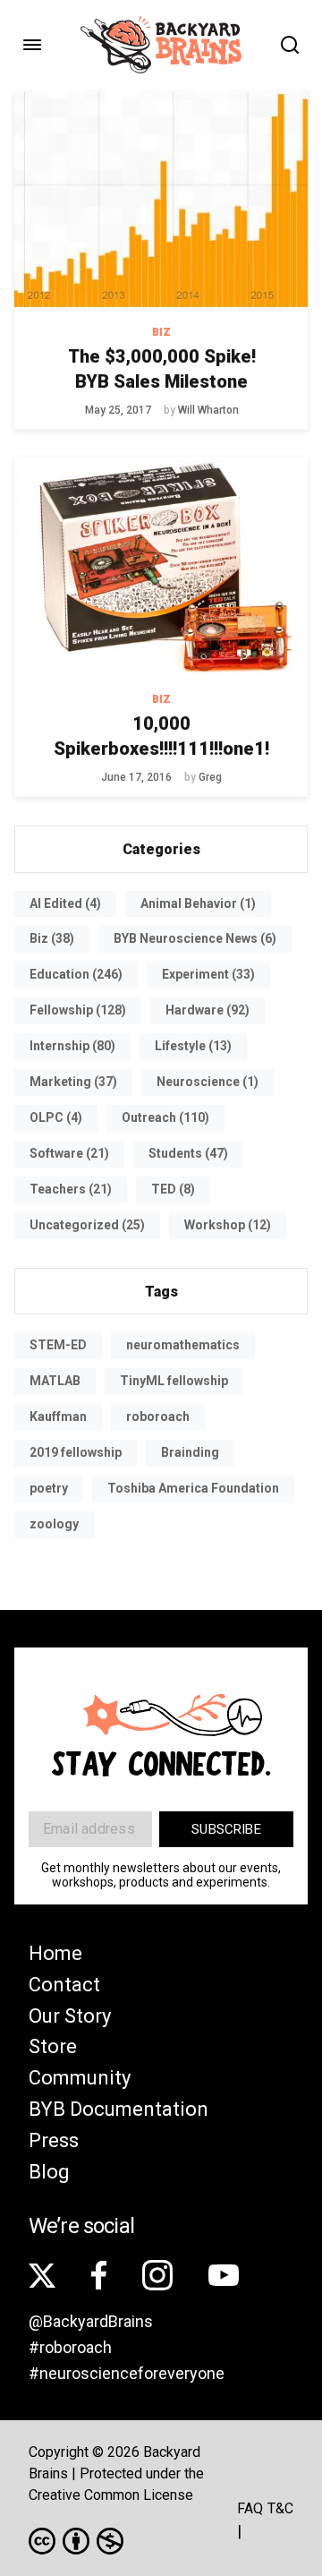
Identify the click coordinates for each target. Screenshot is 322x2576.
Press (54, 2140)
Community (80, 2078)
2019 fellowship (76, 1452)
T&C (280, 2508)
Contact (64, 1985)
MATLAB (55, 1381)
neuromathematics (183, 1345)
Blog (49, 2172)
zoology (54, 1524)
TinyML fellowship (174, 1381)
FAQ (250, 2508)
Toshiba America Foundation (193, 1488)
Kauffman (58, 1416)
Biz (161, 332)
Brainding (190, 1452)
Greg (210, 777)
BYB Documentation (119, 2109)
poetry (49, 1488)
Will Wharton (208, 410)
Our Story (70, 2016)
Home (55, 1953)
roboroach (158, 1416)
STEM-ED (58, 1345)
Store (53, 2046)
